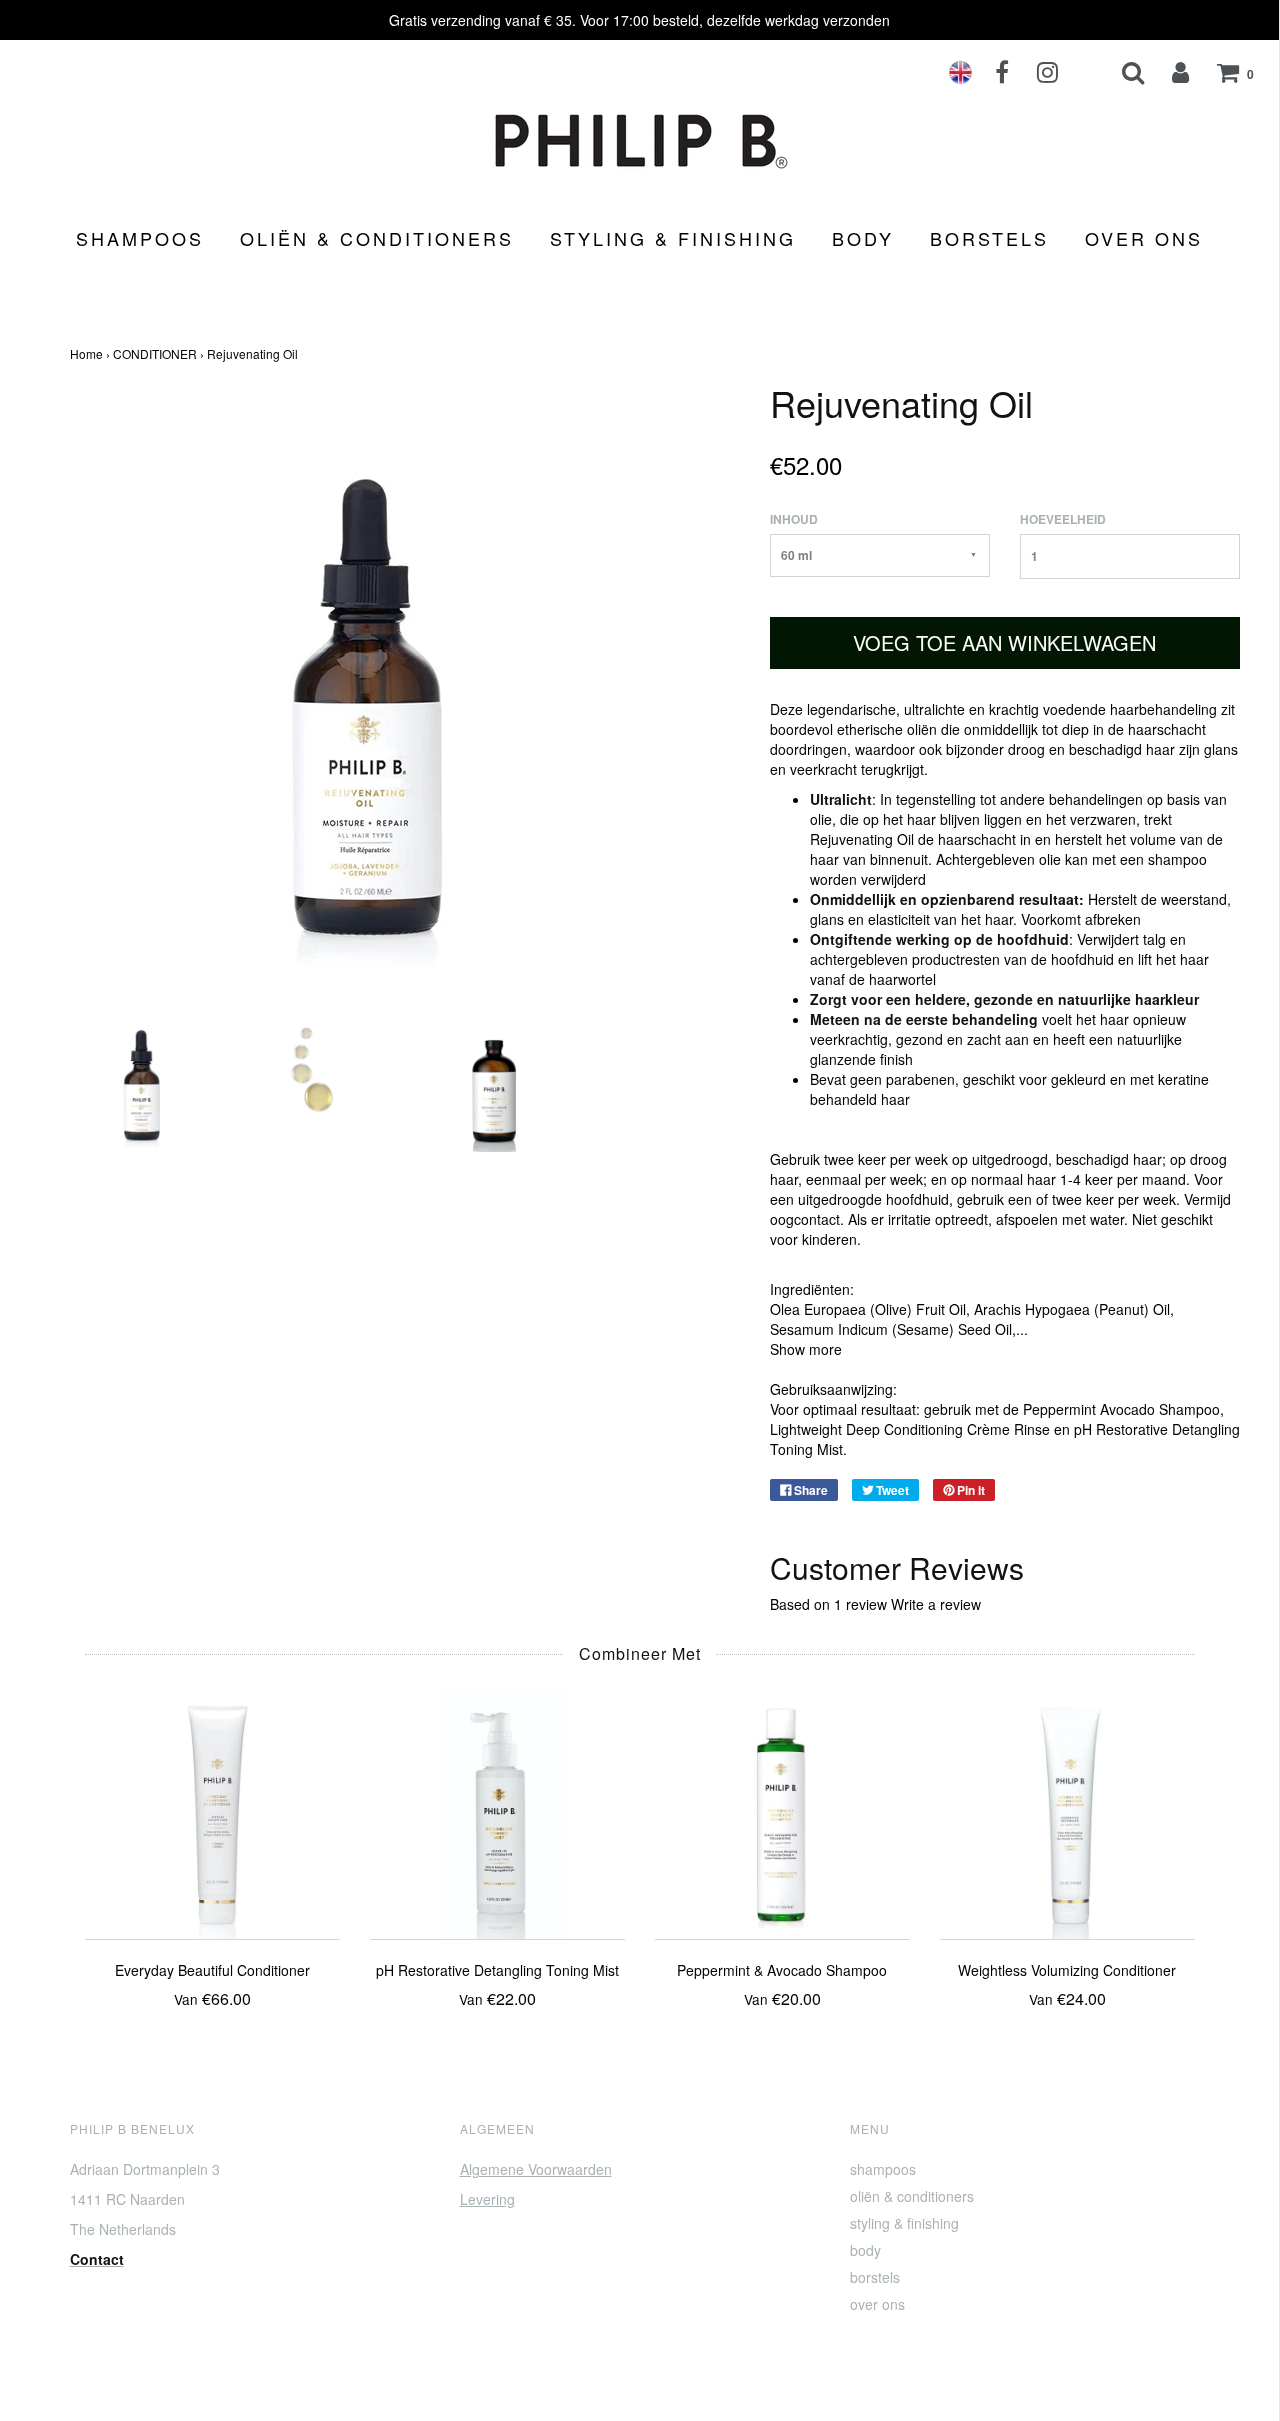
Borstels (989, 238)
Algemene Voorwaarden (536, 2169)
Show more (806, 1349)
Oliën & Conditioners (377, 238)
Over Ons (1144, 238)
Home (86, 353)
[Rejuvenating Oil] (142, 1077)
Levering (487, 2199)
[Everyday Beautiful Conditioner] (212, 1810)
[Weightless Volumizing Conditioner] (1067, 1810)
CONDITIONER (155, 353)
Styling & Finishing (673, 238)
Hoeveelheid (1063, 519)
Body (863, 238)
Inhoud (794, 519)
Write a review (936, 1604)
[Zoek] (1120, 72)
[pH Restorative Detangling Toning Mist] (497, 1810)
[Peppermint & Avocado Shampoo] (782, 1810)
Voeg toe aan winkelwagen (1004, 642)
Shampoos (140, 238)
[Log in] (1168, 72)
